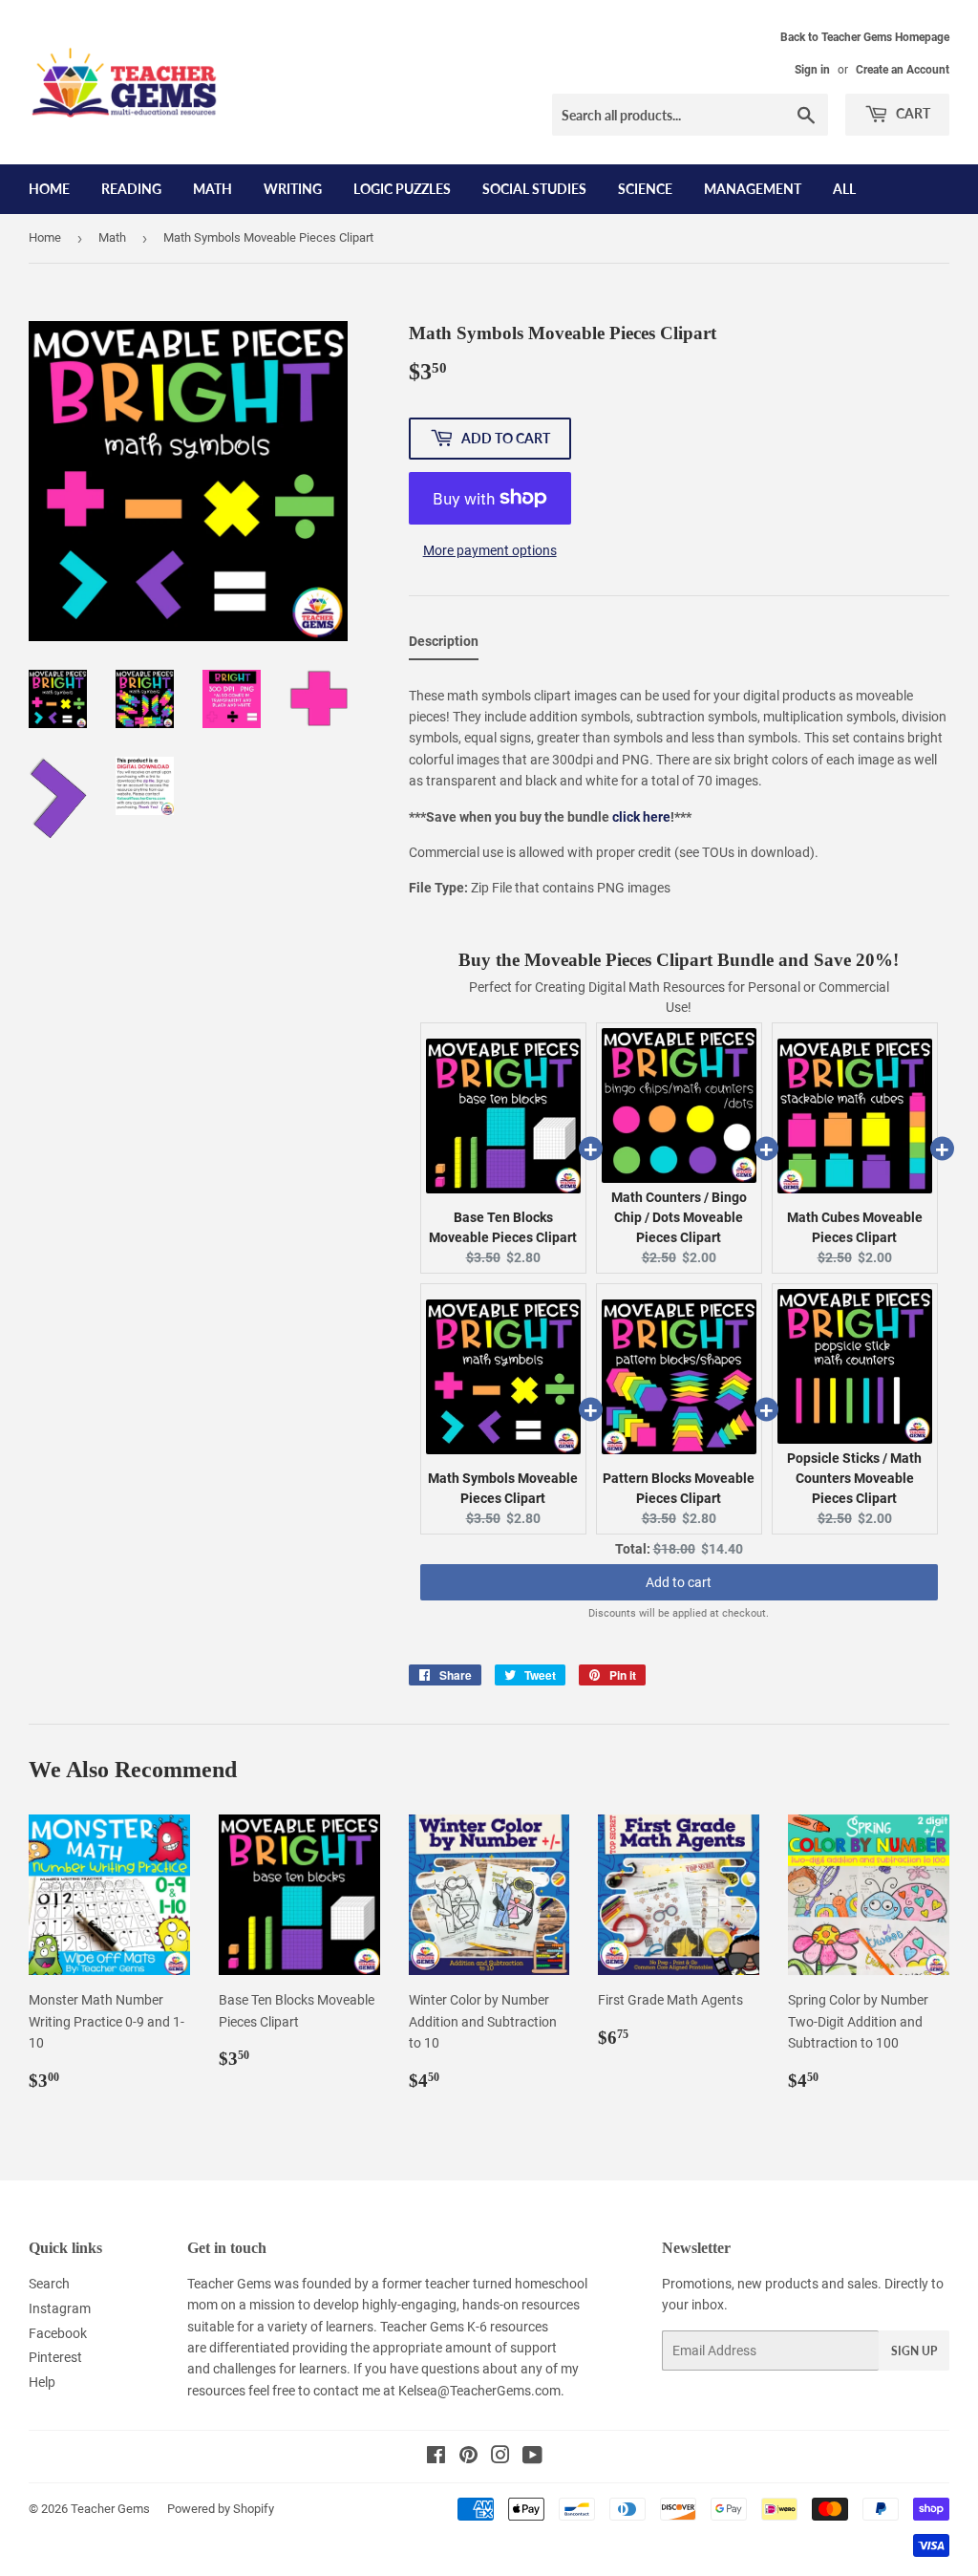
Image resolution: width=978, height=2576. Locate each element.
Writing (293, 189)
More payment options (490, 550)
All (844, 189)
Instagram (60, 2308)
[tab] (444, 645)
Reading (131, 189)
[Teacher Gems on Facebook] (436, 2458)
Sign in (812, 70)
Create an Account (903, 70)
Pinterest (55, 2357)
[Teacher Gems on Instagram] (500, 2458)
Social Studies (534, 189)
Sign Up (914, 2351)
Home (49, 189)
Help (42, 2382)
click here (641, 817)
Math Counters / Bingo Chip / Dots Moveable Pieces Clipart (679, 1217)
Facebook (58, 2333)
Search (49, 2284)
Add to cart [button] (679, 1582)
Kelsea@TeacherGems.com (479, 2391)
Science (645, 189)
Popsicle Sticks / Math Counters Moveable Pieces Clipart (854, 1478)
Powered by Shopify (221, 2509)
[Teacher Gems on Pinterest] (468, 2458)
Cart (912, 113)
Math (213, 189)
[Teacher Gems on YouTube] (532, 2458)
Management (753, 189)
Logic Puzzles (402, 189)
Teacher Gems (110, 2509)
